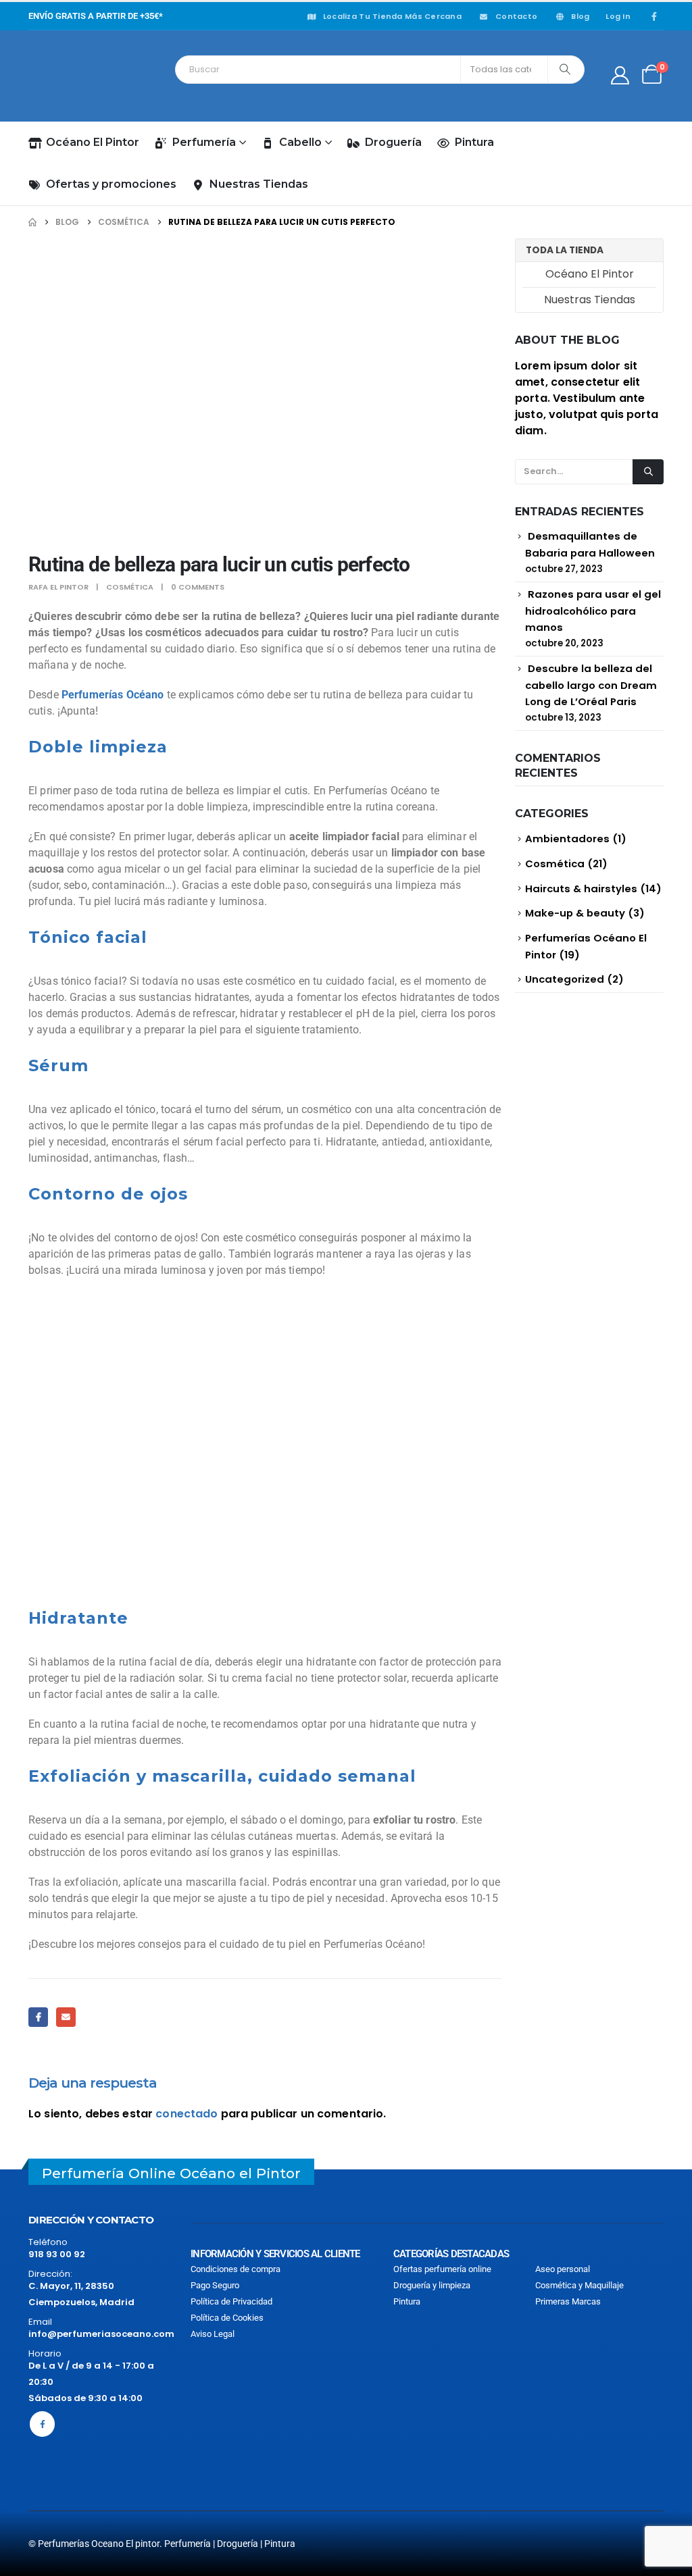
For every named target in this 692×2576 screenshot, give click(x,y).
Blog (580, 16)
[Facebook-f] (42, 2424)
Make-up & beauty (575, 913)
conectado (187, 2114)
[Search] (565, 70)
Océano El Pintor (93, 142)
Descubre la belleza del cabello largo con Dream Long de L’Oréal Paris (591, 685)
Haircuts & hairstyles (581, 888)
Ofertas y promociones (111, 184)
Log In (618, 16)
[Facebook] (654, 16)
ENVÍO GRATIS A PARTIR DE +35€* (96, 16)
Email (66, 2017)
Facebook (38, 2017)
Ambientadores (567, 839)
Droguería (393, 142)
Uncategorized (565, 979)
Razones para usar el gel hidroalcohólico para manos (593, 611)
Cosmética (130, 587)
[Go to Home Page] (32, 222)
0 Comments (198, 587)
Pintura (474, 142)
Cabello (300, 142)
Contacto (516, 16)
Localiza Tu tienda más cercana (392, 16)
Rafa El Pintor (58, 587)
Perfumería (204, 142)
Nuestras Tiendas (259, 184)
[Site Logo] (89, 76)
